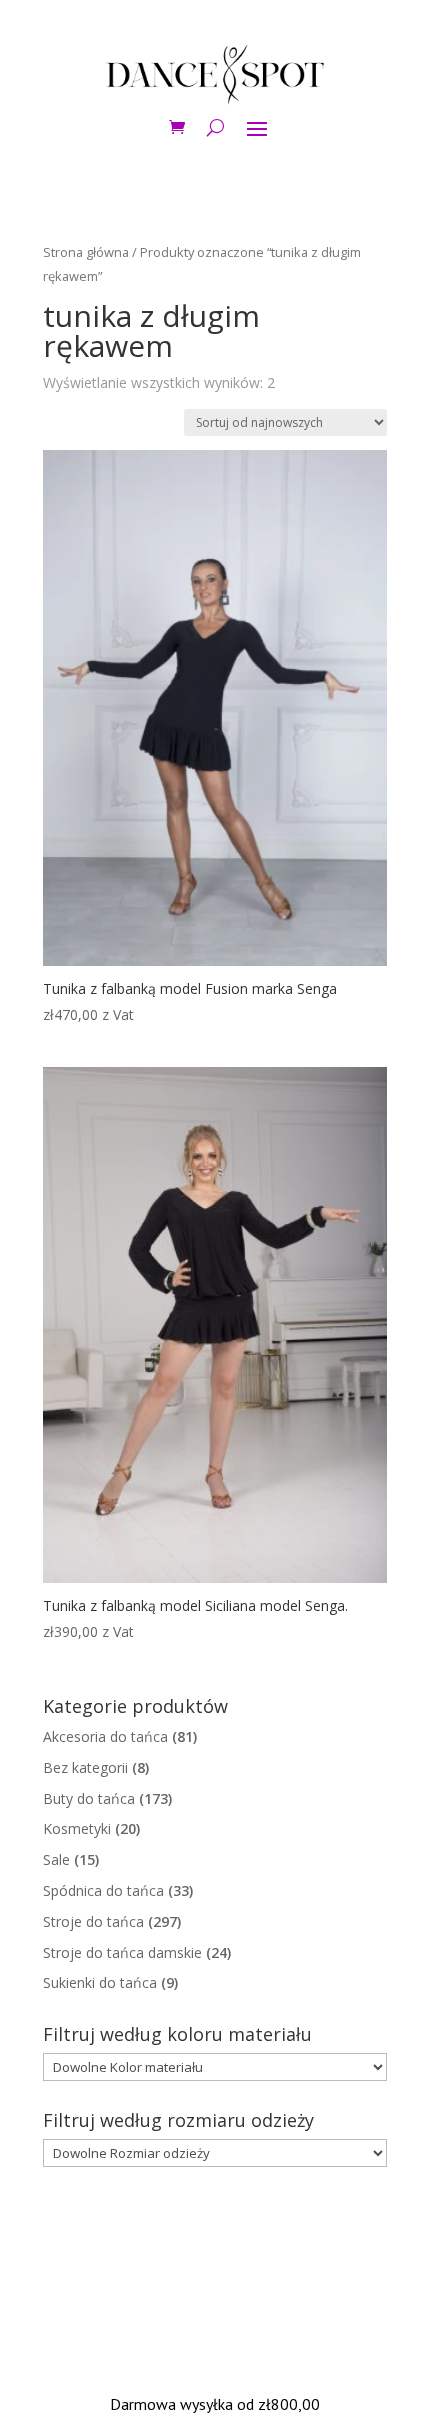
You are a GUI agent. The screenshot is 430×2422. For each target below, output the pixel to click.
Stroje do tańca (93, 1921)
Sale (56, 1859)
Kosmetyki (77, 1828)
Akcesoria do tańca (105, 1736)
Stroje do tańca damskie (122, 1952)
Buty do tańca (89, 1798)
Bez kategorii (85, 1767)
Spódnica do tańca (103, 1890)
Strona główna (86, 252)
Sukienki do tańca (100, 1982)
